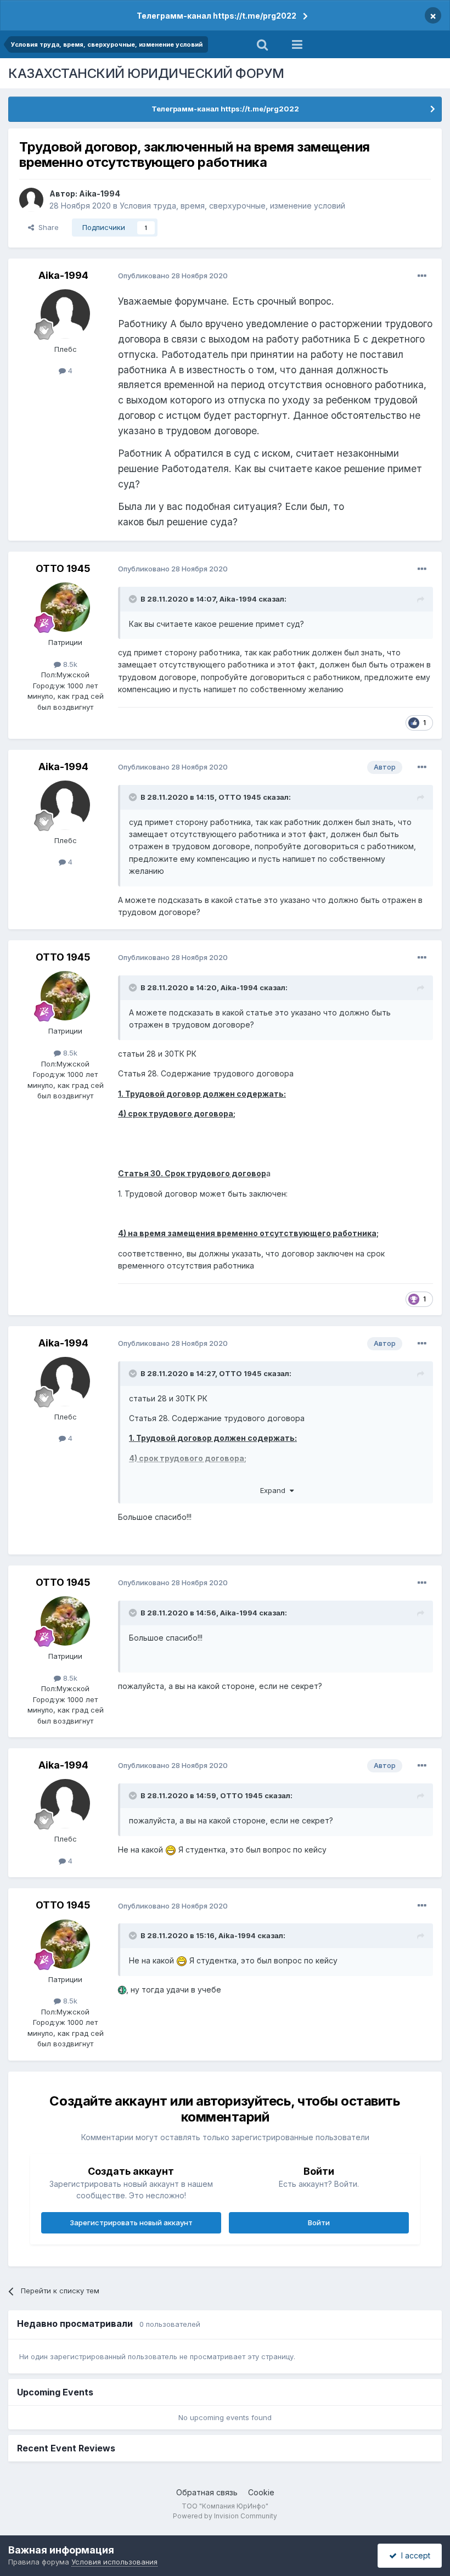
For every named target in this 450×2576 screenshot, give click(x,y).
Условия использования (114, 2562)
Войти (319, 2223)
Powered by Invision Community (225, 2516)
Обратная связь (207, 2492)
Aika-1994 (100, 193)
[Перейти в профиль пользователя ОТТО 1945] (65, 607)
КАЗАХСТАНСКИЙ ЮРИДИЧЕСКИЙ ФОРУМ (146, 73)
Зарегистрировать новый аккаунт (131, 2223)
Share (46, 227)
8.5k (69, 664)
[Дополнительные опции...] (422, 276)
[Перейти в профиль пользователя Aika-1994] (31, 200)
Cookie (261, 2492)
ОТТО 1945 (63, 568)
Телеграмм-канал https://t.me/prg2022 (216, 16)
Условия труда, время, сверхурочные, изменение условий (232, 206)
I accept (414, 2555)
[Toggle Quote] (134, 599)
